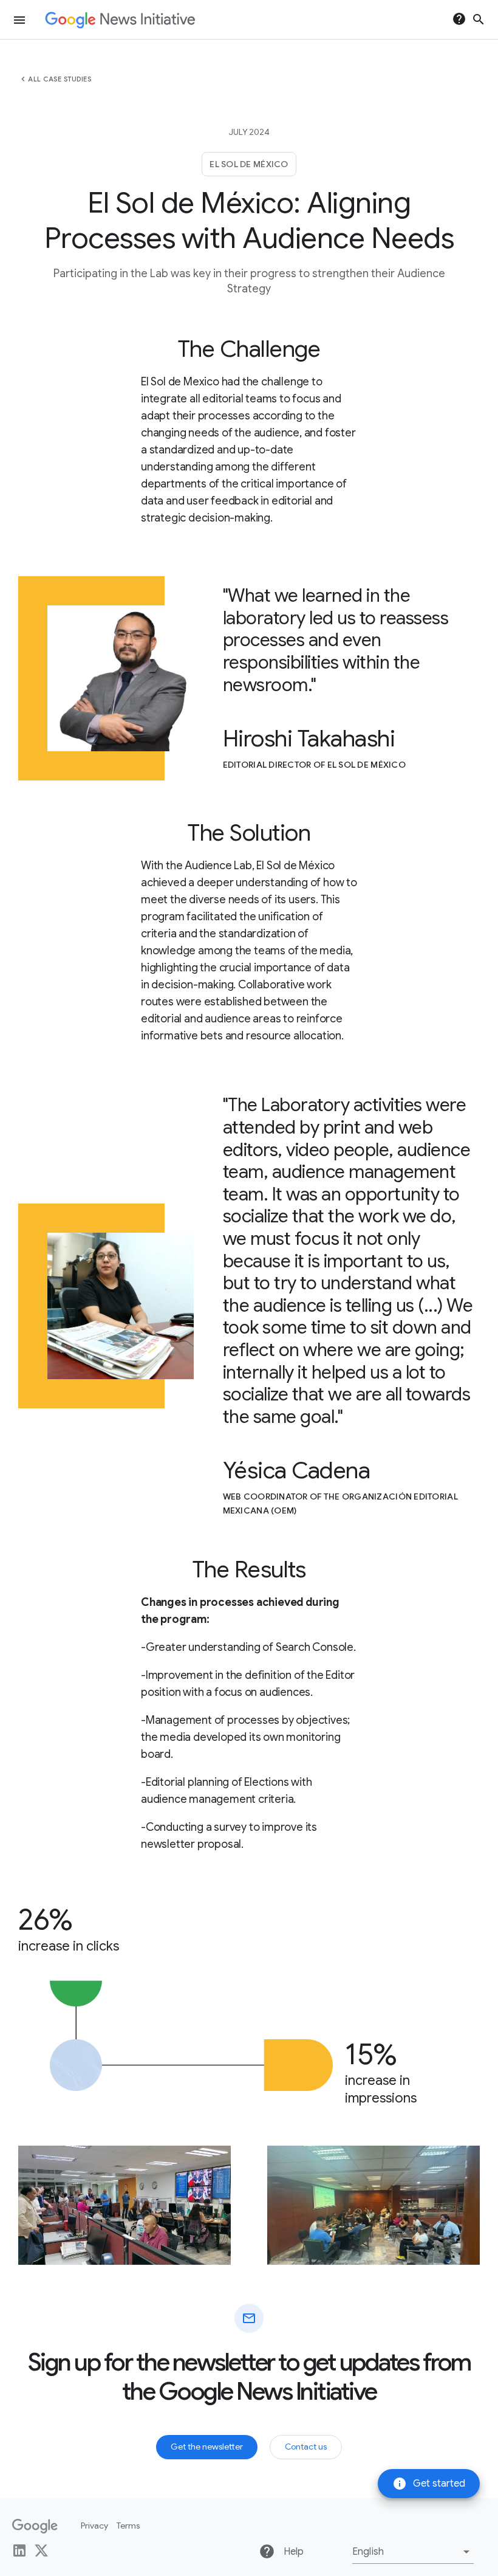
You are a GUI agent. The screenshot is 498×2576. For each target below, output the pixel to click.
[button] (413, 2552)
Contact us (306, 2447)
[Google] (35, 2526)
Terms (128, 2526)
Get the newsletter (207, 2447)
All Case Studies (60, 79)
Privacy (94, 2526)
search (479, 19)
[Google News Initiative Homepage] (120, 20)
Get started (429, 2484)
